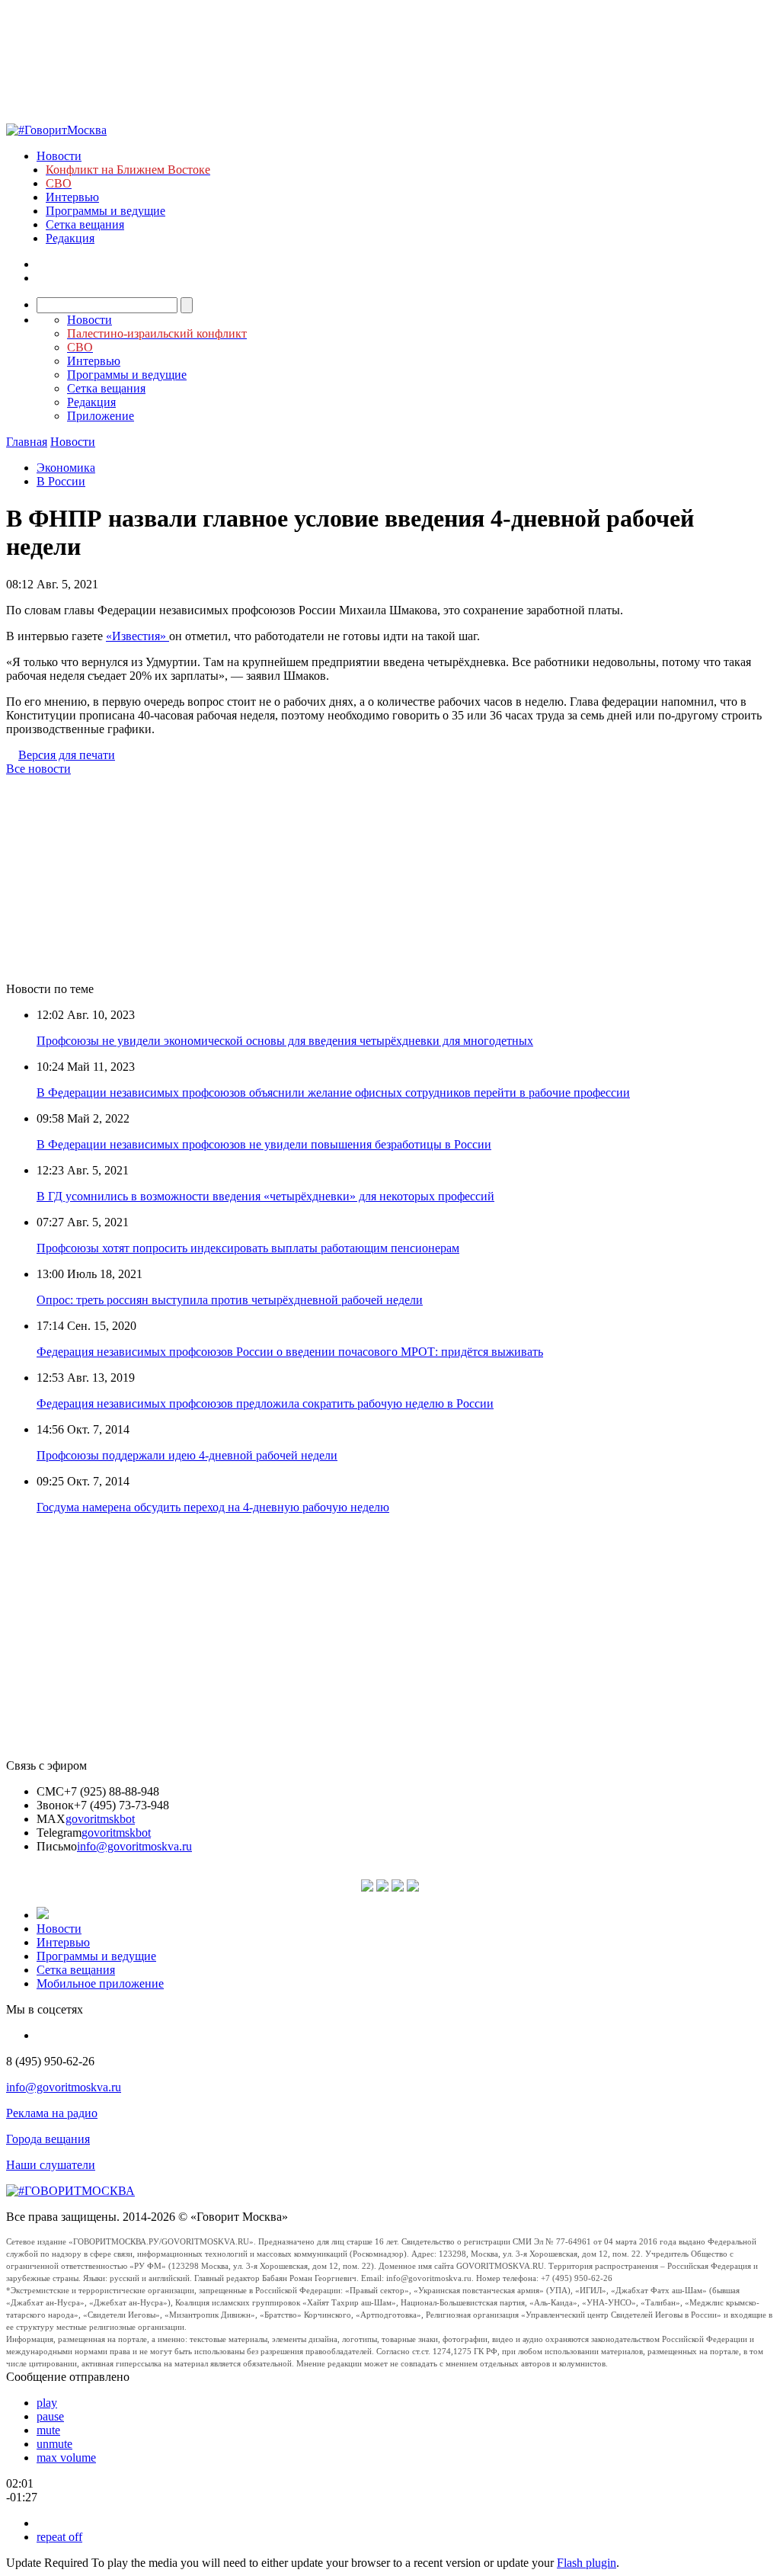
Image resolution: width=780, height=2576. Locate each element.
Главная (27, 442)
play (47, 2403)
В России (61, 481)
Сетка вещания (85, 224)
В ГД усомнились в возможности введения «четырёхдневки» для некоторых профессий (265, 1196)
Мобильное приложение (100, 1983)
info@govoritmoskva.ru (134, 1846)
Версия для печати (67, 755)
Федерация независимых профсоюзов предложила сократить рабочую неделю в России (265, 1403)
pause (50, 2416)
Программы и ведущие (105, 211)
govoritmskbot (100, 1819)
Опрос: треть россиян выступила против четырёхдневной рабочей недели (230, 1300)
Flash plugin (587, 2563)
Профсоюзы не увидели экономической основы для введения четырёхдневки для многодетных (285, 1041)
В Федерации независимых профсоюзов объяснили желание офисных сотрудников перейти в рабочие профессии (333, 1093)
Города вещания (48, 2139)
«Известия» (137, 636)
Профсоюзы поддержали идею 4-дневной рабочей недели (187, 1455)
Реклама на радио (52, 2113)
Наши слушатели (51, 2165)
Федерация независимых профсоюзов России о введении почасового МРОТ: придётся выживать (290, 1352)
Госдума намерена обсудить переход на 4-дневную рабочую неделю (213, 1507)
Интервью (72, 197)
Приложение (101, 416)
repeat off (59, 2537)
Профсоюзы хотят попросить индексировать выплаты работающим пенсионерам (248, 1248)
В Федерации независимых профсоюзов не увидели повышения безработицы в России (264, 1144)
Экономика (66, 468)
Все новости (38, 769)
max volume (66, 2457)
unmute (54, 2444)
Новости (59, 156)
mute (48, 2430)
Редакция (70, 238)
